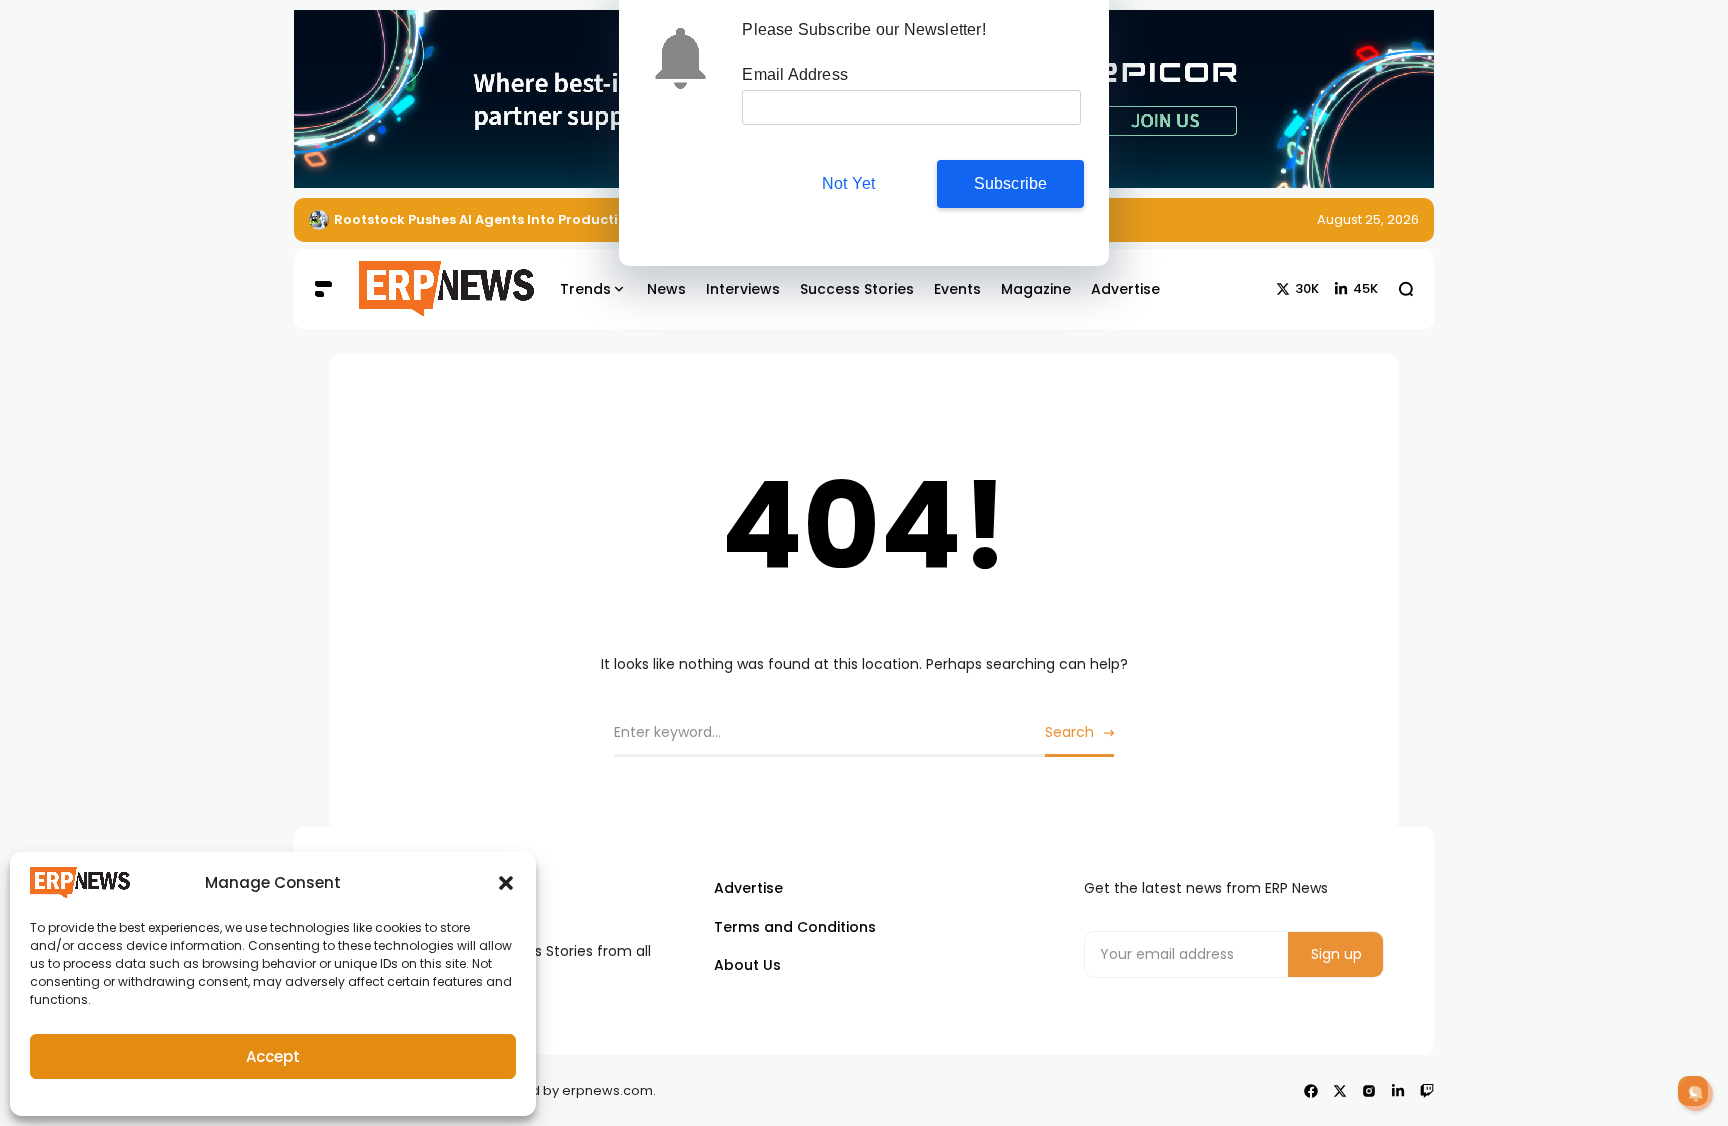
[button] (506, 883)
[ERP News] (432, 289)
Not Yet (848, 183)
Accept (273, 1056)
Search (1069, 732)
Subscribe (1011, 183)
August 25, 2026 (1368, 219)
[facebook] (1311, 1091)
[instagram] (1369, 1091)
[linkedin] (1398, 1091)
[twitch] (1427, 1091)
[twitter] (1340, 1091)
